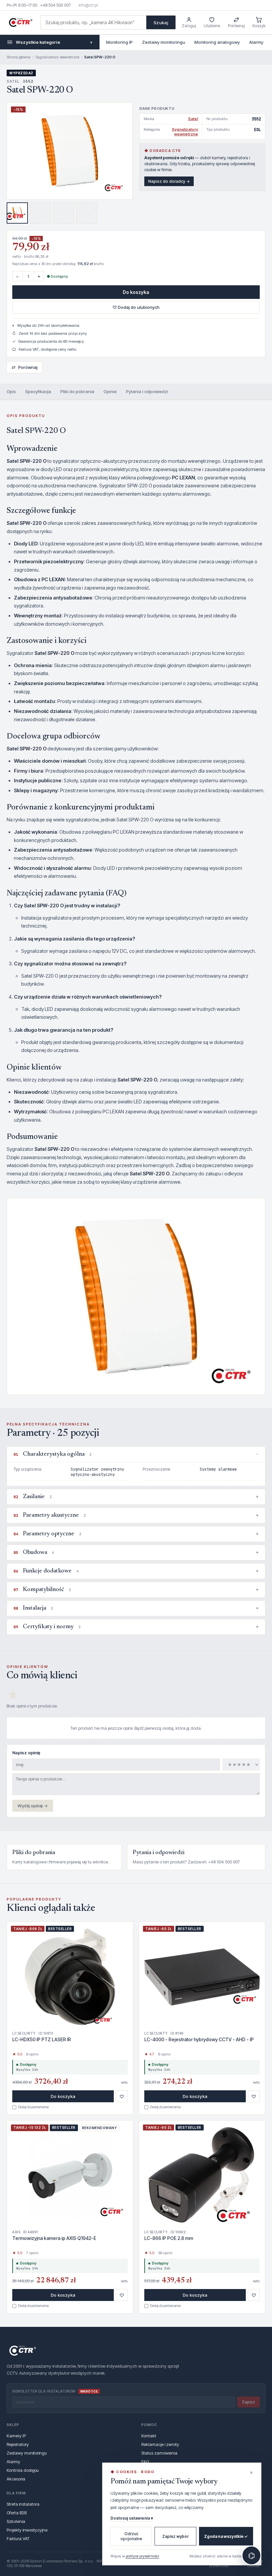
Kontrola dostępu (23, 2470)
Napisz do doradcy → (169, 181)
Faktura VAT (18, 2539)
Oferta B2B (17, 2513)
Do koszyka (136, 292)
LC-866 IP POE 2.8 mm (169, 2238)
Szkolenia (16, 2521)
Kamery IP (16, 2436)
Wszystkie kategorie (54, 42)
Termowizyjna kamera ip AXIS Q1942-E (54, 2238)
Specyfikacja (38, 391)
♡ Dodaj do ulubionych (136, 307)
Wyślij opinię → (33, 1806)
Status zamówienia (159, 2453)
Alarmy (256, 42)
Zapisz (248, 2402)
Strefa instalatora (23, 2504)
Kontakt (149, 2436)
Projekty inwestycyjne (27, 2530)
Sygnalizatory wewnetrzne (57, 57)
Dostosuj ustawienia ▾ (132, 2518)
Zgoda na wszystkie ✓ (226, 2536)
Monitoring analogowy (217, 42)
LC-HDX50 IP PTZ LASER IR (42, 2039)
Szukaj (161, 23)
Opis (11, 391)
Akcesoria (16, 2479)
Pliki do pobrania (77, 391)
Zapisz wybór (175, 2536)
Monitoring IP (119, 42)
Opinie (110, 391)
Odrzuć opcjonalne (131, 2536)
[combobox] (94, 22)
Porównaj (25, 367)
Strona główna (19, 57)
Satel (193, 119)
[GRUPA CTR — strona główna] (21, 23)
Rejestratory (18, 2444)
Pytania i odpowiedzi (147, 391)
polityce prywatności (142, 2556)
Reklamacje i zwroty (160, 2444)
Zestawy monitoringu (164, 42)
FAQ (145, 2462)
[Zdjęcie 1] (17, 213)
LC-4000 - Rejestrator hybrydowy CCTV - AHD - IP (199, 2039)
